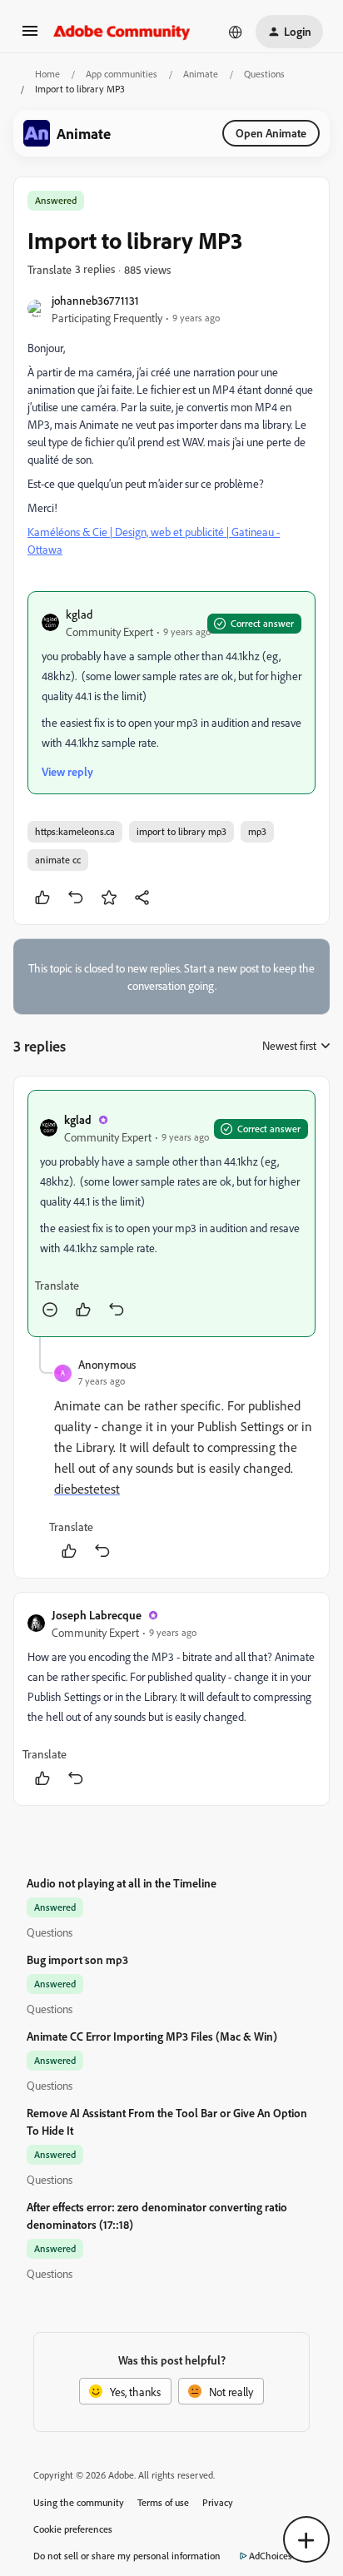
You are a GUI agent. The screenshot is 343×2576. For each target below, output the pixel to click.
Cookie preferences (73, 2529)
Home (47, 74)
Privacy (218, 2502)
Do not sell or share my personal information (127, 2556)
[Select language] (236, 32)
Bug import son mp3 (77, 1959)
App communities (122, 74)
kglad (79, 614)
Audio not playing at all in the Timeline (122, 1883)
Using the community (79, 2502)
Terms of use (163, 2502)
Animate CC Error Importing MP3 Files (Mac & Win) (152, 2036)
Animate (201, 74)
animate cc (58, 860)
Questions (264, 74)
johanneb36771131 (95, 300)
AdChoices (271, 2556)
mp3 (257, 831)
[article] (171, 1213)
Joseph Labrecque (97, 1615)
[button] (30, 36)
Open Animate (271, 133)
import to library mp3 (181, 831)
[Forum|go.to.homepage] (122, 32)
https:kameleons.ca (75, 831)
